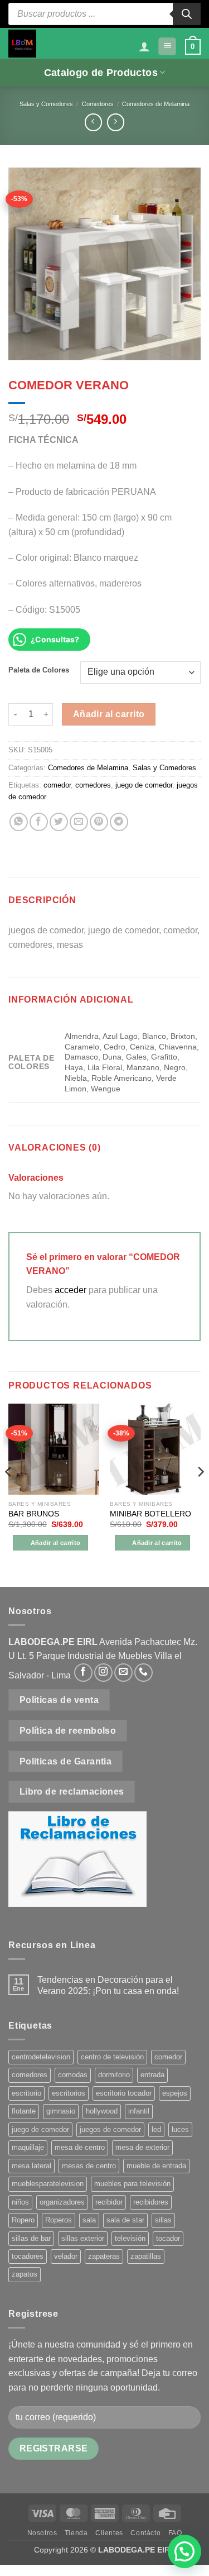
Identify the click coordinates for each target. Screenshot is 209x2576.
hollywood (102, 2111)
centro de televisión (112, 2057)
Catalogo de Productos (101, 73)
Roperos (59, 2220)
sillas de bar (31, 2238)
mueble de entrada (156, 2166)
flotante (24, 2111)
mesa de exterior (142, 2147)
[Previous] (9, 1494)
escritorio (26, 2093)
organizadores (62, 2202)
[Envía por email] (79, 822)
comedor (57, 785)
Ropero (23, 2220)
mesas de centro (89, 2166)
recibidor (109, 2202)
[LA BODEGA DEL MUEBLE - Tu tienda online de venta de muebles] (22, 44)
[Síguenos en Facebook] (83, 1673)
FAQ (175, 2533)
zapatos (25, 2274)
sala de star (125, 2220)
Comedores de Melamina (156, 104)
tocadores (28, 2256)
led (156, 2129)
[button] (167, 47)
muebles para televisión (132, 2184)
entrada (152, 2075)
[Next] (200, 1494)
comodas (73, 2075)
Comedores (98, 104)
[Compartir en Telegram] (119, 822)
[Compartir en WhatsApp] (19, 822)
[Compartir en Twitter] (59, 822)
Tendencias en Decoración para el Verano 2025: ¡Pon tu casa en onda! (108, 1985)
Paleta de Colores (39, 670)
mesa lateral (31, 2166)
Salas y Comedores (46, 104)
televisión (130, 2238)
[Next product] (93, 122)
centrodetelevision (41, 2057)
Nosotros (42, 2533)
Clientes (109, 2533)
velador (66, 2256)
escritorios (69, 2093)
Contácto (145, 2533)
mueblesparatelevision (48, 2184)
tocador (168, 2238)
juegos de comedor (110, 2129)
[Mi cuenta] (144, 46)
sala (89, 2220)
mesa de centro (80, 2147)
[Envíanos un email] (123, 1673)
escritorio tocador (124, 2093)
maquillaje (28, 2147)
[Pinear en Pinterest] (99, 822)
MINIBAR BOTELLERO (150, 1514)
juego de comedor (144, 785)
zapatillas (146, 2256)
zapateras (104, 2256)
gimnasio (61, 2111)
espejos (175, 2093)
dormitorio (114, 2075)
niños (20, 2202)
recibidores (151, 2202)
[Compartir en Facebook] (39, 822)
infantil (139, 2111)
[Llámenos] (144, 1673)
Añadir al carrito (109, 714)
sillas (163, 2220)
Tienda (76, 2533)
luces (180, 2129)
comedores (93, 785)
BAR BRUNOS (34, 1514)
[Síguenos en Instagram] (103, 1673)
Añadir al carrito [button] (56, 1543)
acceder (71, 1290)
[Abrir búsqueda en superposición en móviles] (104, 14)
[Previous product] (116, 122)
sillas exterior (83, 2238)
